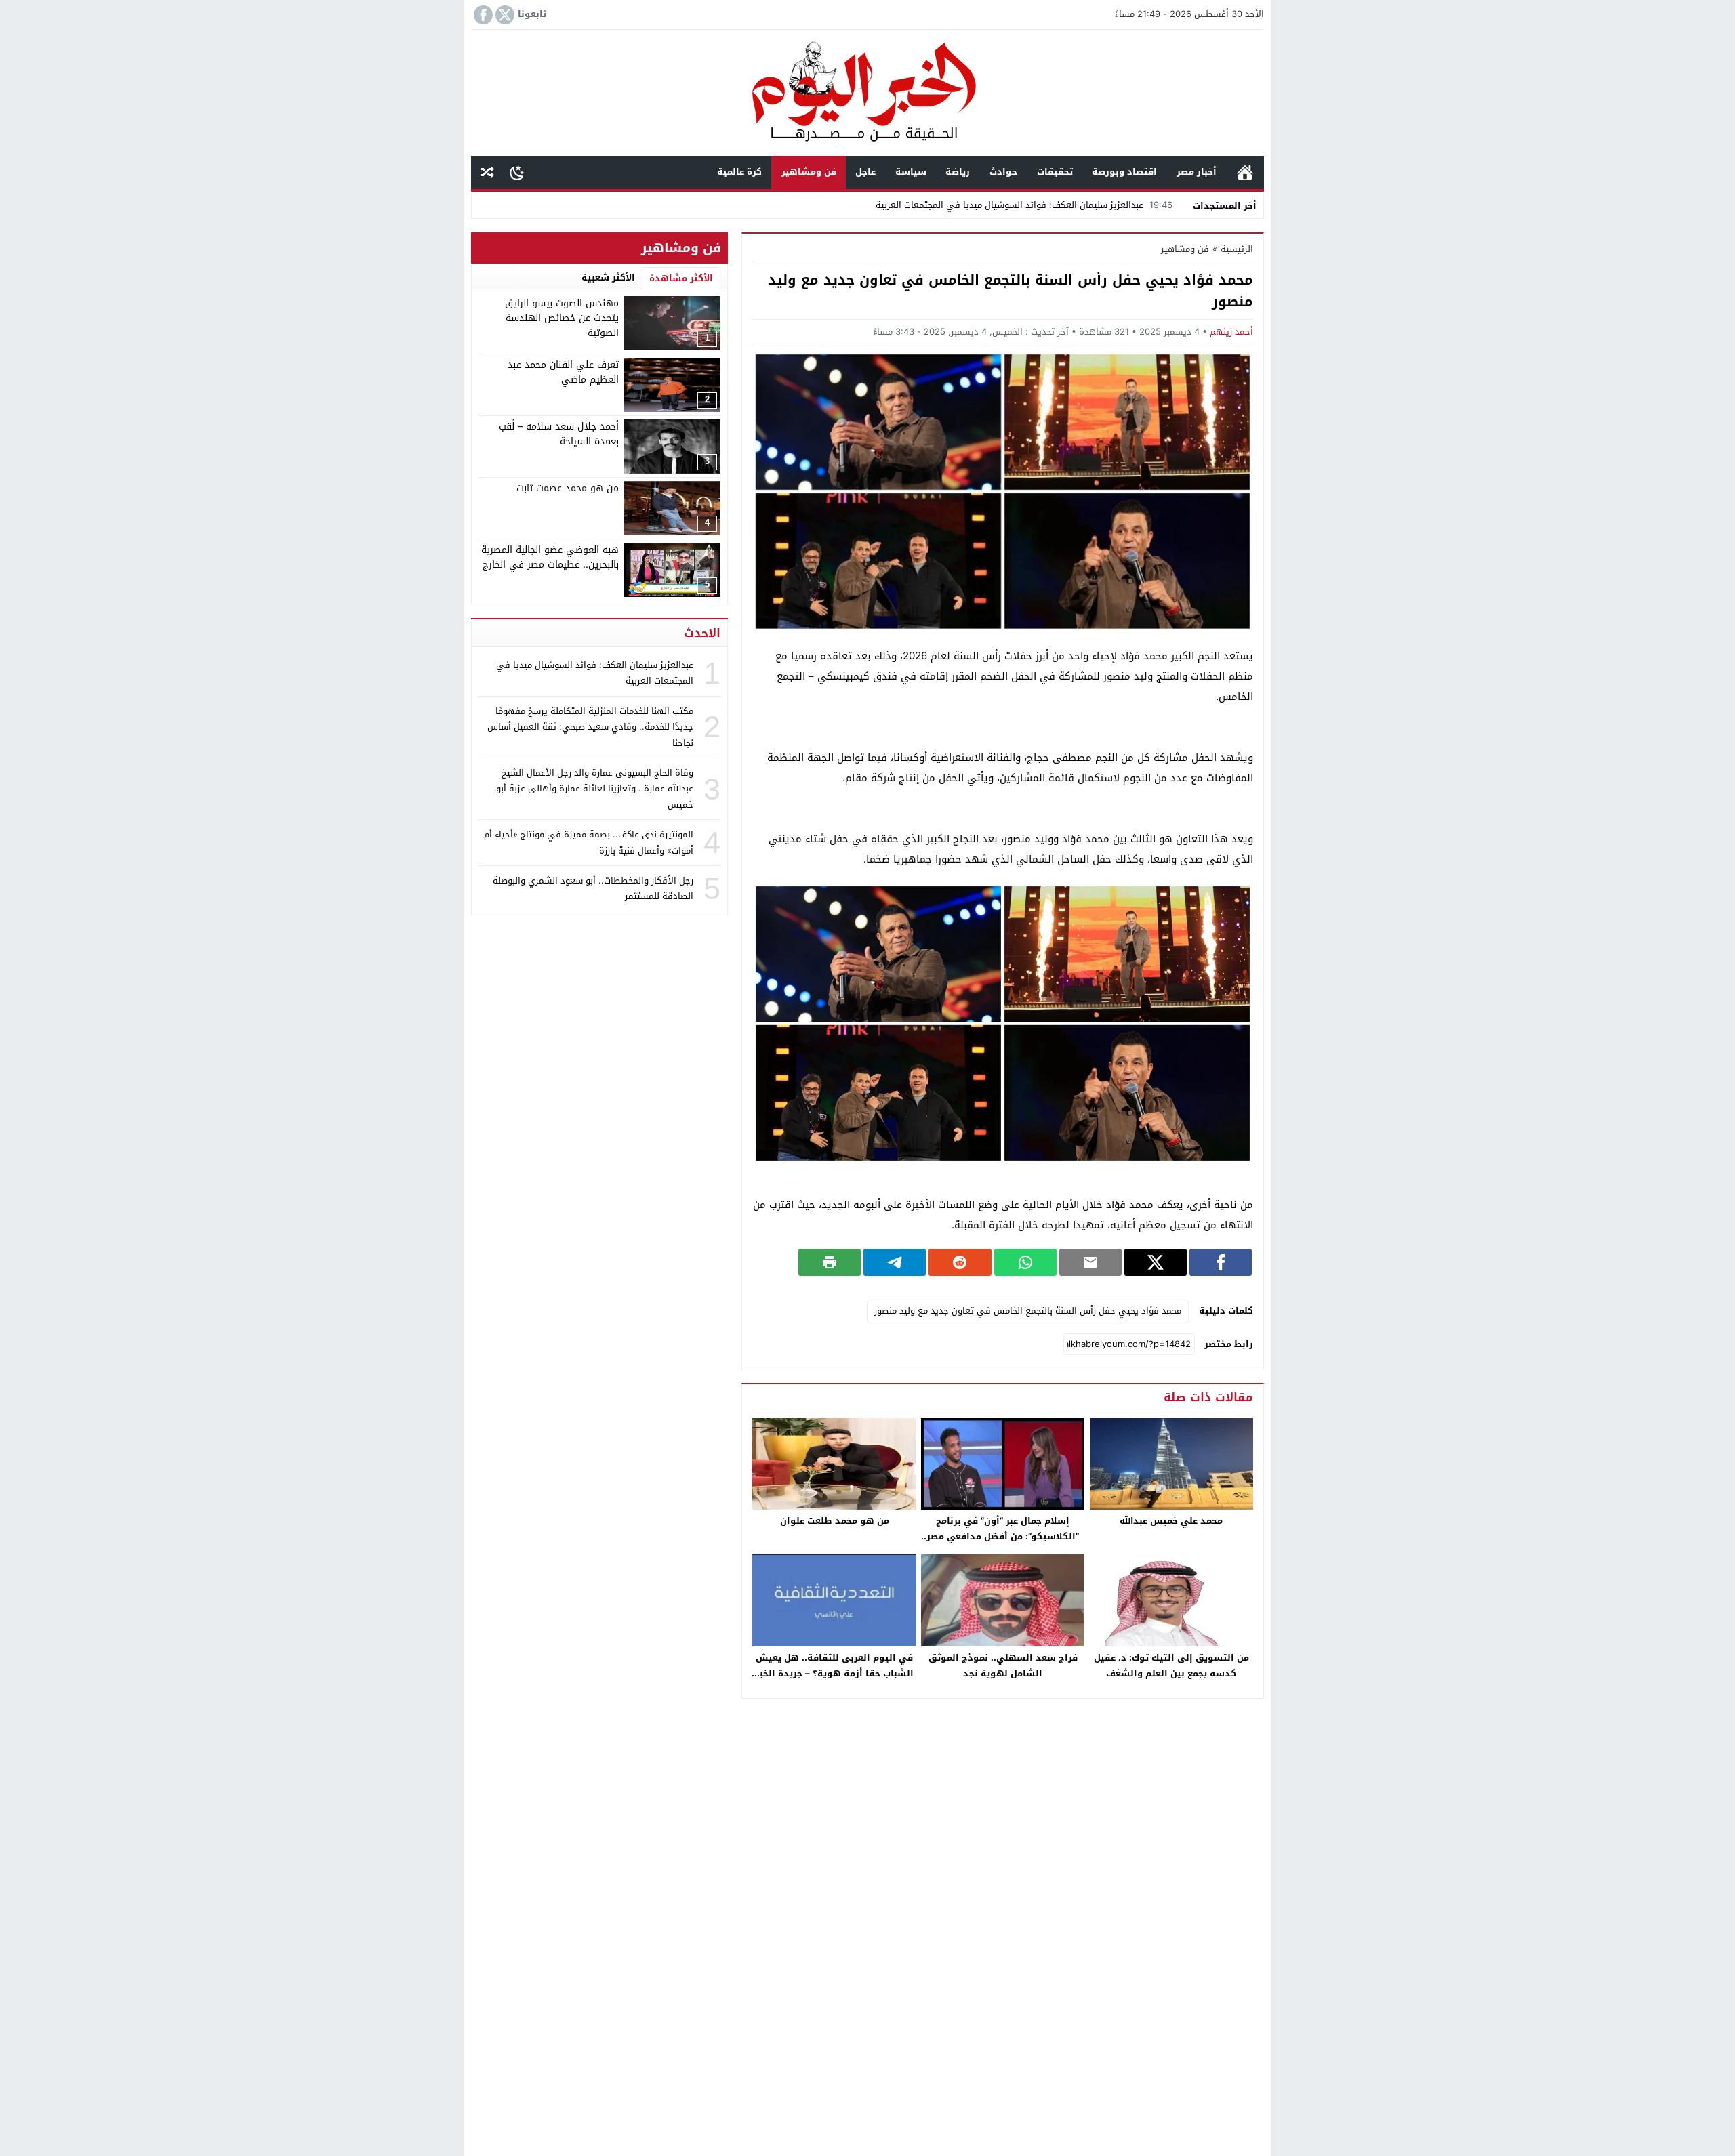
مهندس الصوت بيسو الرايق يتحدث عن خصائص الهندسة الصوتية (562, 318)
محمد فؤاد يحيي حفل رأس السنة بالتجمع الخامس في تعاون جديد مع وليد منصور (1028, 1311)
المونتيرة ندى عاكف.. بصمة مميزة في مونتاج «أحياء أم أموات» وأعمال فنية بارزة (589, 842)
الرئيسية (1245, 172)
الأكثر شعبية (608, 277)
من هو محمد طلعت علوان (835, 1521)
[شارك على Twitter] (1156, 1262)
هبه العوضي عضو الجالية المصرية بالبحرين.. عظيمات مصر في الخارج (550, 557)
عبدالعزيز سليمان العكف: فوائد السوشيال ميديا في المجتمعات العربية (1024, 205)
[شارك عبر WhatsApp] (1025, 1262)
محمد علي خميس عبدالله (1171, 1521)
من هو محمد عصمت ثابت (568, 488)
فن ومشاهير (809, 172)
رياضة (958, 172)
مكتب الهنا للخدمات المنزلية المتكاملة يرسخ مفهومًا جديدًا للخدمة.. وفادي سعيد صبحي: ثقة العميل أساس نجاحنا (590, 727)
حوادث (1003, 172)
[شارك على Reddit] (960, 1262)
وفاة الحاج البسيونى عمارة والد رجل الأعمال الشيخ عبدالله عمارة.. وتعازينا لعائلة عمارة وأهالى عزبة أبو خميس (595, 789)
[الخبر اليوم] (867, 94)
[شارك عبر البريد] (1090, 1262)
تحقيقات (1055, 172)
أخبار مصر (1197, 172)
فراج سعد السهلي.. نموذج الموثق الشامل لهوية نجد (1003, 1665)
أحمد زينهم (1231, 332)
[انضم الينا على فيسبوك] (482, 15)
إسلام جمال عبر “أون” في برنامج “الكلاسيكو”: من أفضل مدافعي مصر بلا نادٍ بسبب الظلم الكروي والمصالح (1003, 1536)
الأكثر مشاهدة (681, 278)
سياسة (911, 172)
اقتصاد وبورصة (1124, 172)
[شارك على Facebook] (1221, 1262)
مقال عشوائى (487, 172)
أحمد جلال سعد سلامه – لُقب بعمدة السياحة (559, 434)
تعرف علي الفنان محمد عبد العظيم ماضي (563, 372)
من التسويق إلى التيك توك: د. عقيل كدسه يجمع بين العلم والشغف (1171, 1665)
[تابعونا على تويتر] (504, 15)
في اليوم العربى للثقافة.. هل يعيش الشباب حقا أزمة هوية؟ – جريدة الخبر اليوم (835, 1673)
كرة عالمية (739, 172)
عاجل (865, 172)
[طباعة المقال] (830, 1262)
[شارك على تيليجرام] (895, 1262)
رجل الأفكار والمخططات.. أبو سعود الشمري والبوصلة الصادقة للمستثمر (593, 888)
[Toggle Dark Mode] (517, 172)
